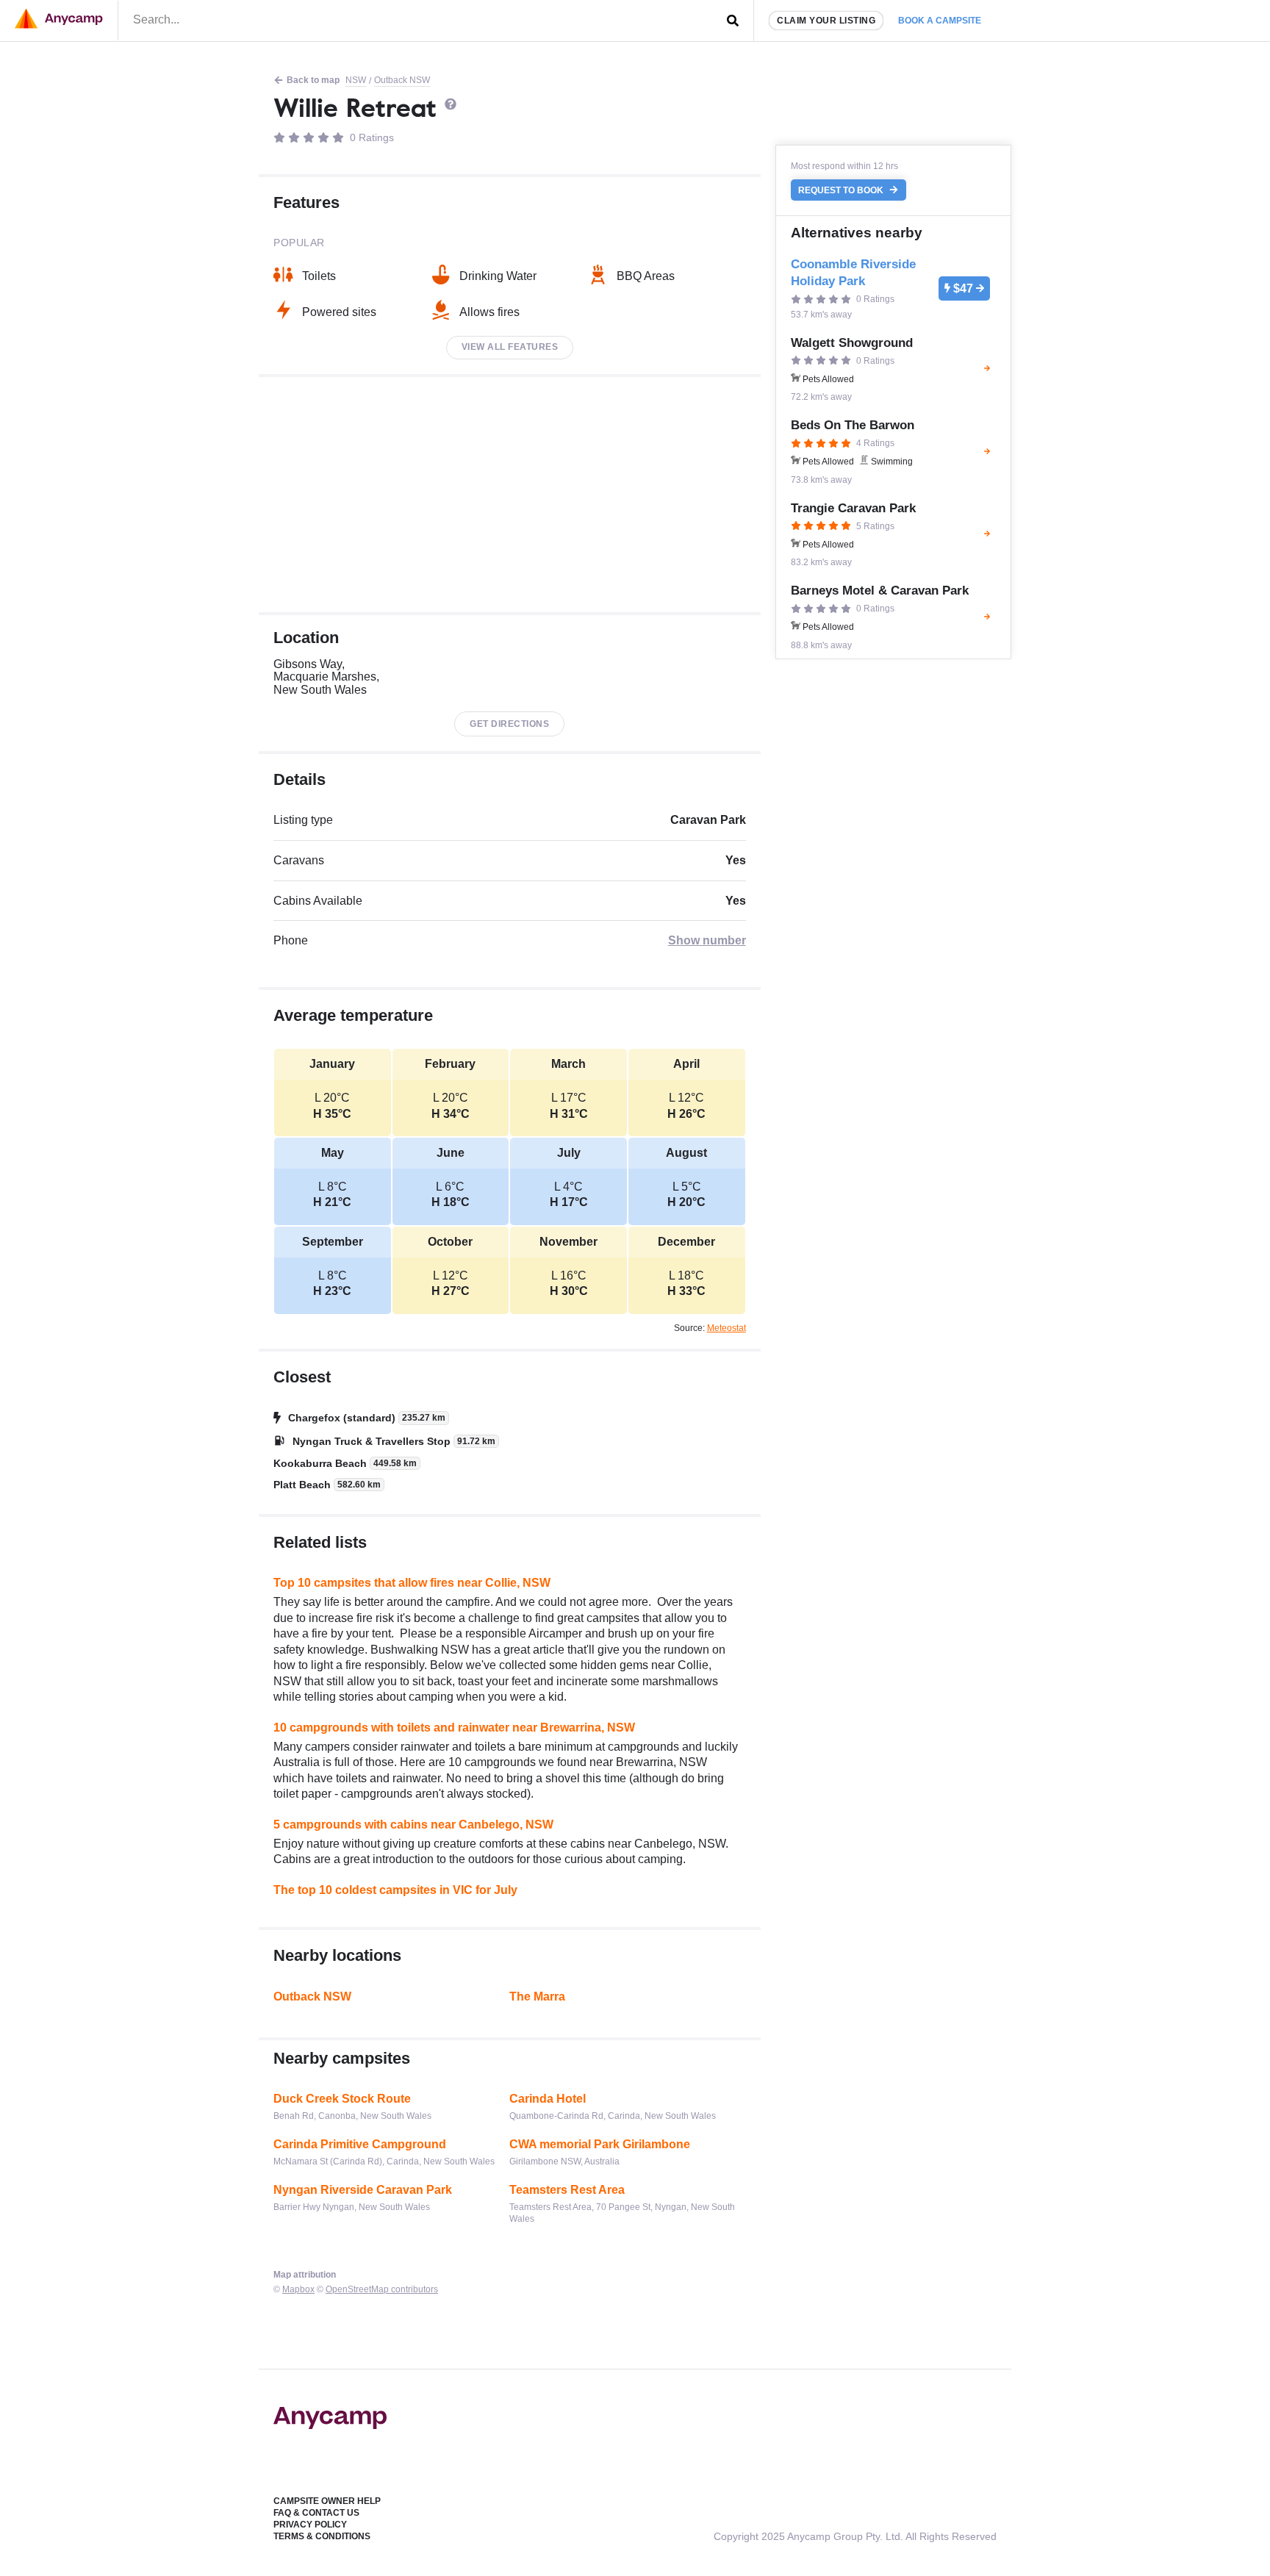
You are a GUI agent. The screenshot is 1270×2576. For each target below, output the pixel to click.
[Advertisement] (510, 495)
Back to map (313, 80)
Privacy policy (310, 2525)
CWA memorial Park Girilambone (600, 2144)
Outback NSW (402, 80)
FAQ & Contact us (316, 2513)
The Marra (537, 1996)
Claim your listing (826, 21)
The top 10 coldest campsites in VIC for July (395, 1890)
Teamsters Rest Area (567, 2190)
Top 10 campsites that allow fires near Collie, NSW (412, 1583)
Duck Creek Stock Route (342, 2099)
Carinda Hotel (548, 2099)
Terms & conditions (322, 2536)
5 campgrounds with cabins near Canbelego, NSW (413, 1825)
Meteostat (727, 1328)
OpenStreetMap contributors (382, 2289)
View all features (510, 347)
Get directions (509, 724)
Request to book (842, 190)
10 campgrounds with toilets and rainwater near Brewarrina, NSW (454, 1728)
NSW (356, 80)
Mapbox (298, 2289)
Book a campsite (940, 21)
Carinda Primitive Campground (360, 2144)
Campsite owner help (327, 2501)
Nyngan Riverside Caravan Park (363, 2190)
